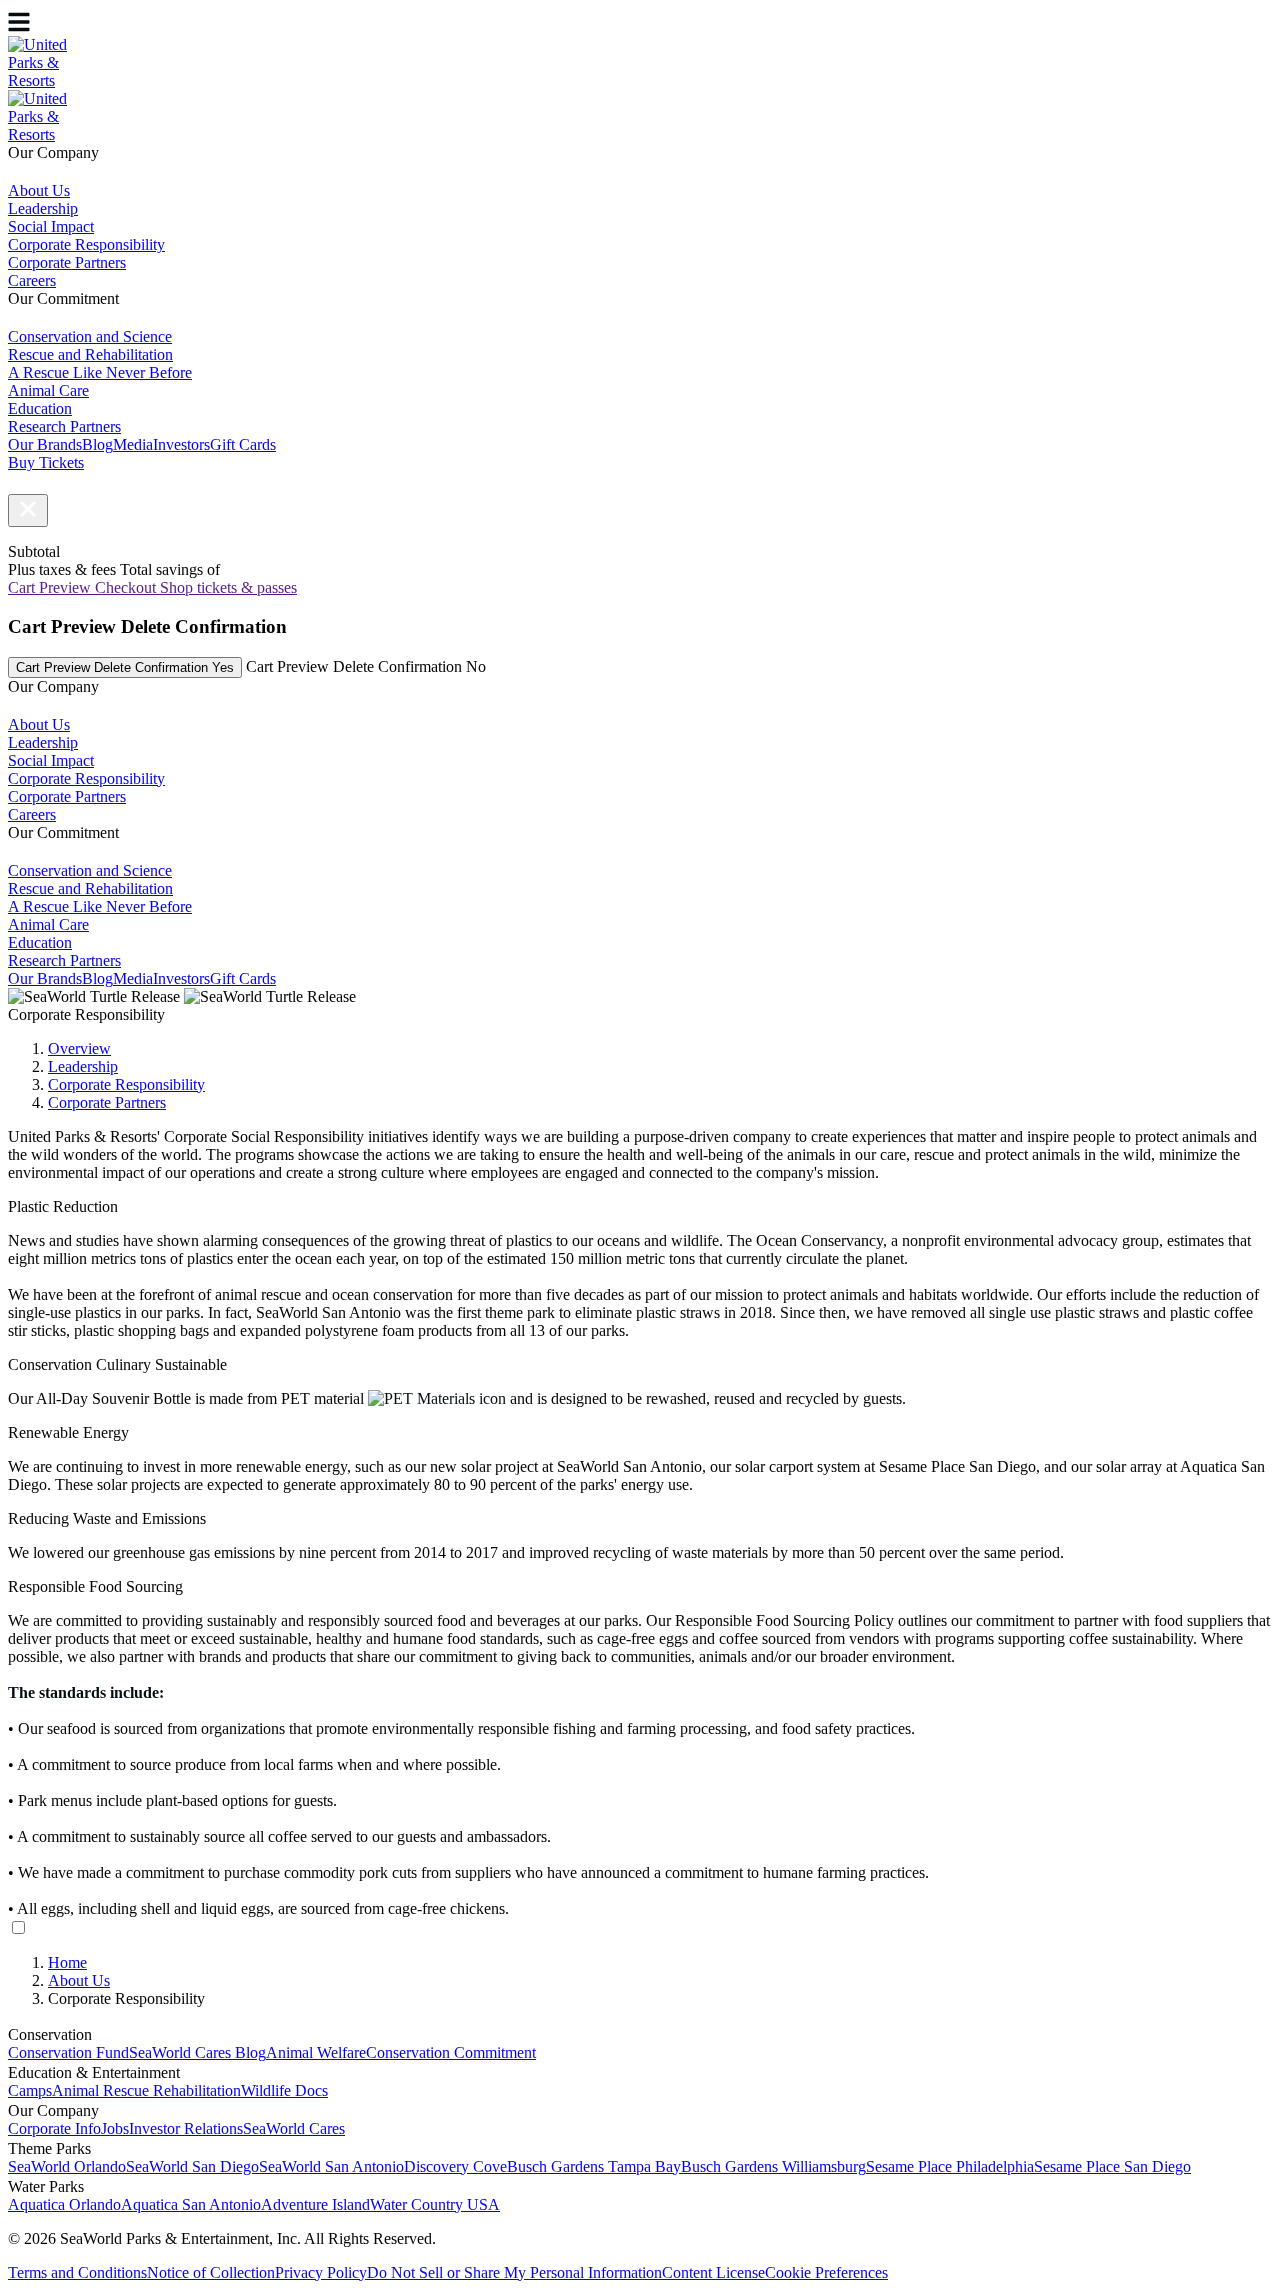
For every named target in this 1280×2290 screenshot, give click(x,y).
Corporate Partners (107, 1102)
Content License (713, 2272)
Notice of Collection (211, 2272)
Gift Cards (243, 444)
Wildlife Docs (284, 2090)
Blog (97, 444)
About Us (79, 1980)
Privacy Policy (321, 2272)
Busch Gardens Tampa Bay (594, 2166)
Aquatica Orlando (64, 2204)
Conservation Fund (68, 2052)
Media (133, 444)
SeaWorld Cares (294, 2128)
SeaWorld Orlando (67, 2166)
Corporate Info (54, 2128)
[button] (28, 510)
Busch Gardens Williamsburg (773, 2166)
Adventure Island (315, 2204)
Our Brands (45, 444)
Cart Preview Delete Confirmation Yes (125, 667)
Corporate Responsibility (126, 1084)
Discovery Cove (455, 2166)
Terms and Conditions (77, 2272)
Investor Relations (186, 2128)
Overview (79, 1048)
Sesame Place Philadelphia (950, 2166)
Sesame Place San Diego (1112, 2166)
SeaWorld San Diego (192, 2166)
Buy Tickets (46, 462)
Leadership (83, 1066)
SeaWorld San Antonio (331, 2166)
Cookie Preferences (826, 2272)
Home (67, 1962)
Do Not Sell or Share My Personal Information (514, 2272)
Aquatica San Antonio (191, 2204)
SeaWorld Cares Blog (197, 2052)
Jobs (115, 2128)
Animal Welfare (316, 2052)
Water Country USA (435, 2204)
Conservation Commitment (451, 2052)
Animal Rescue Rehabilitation (146, 2090)
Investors (181, 444)
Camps (30, 2090)
